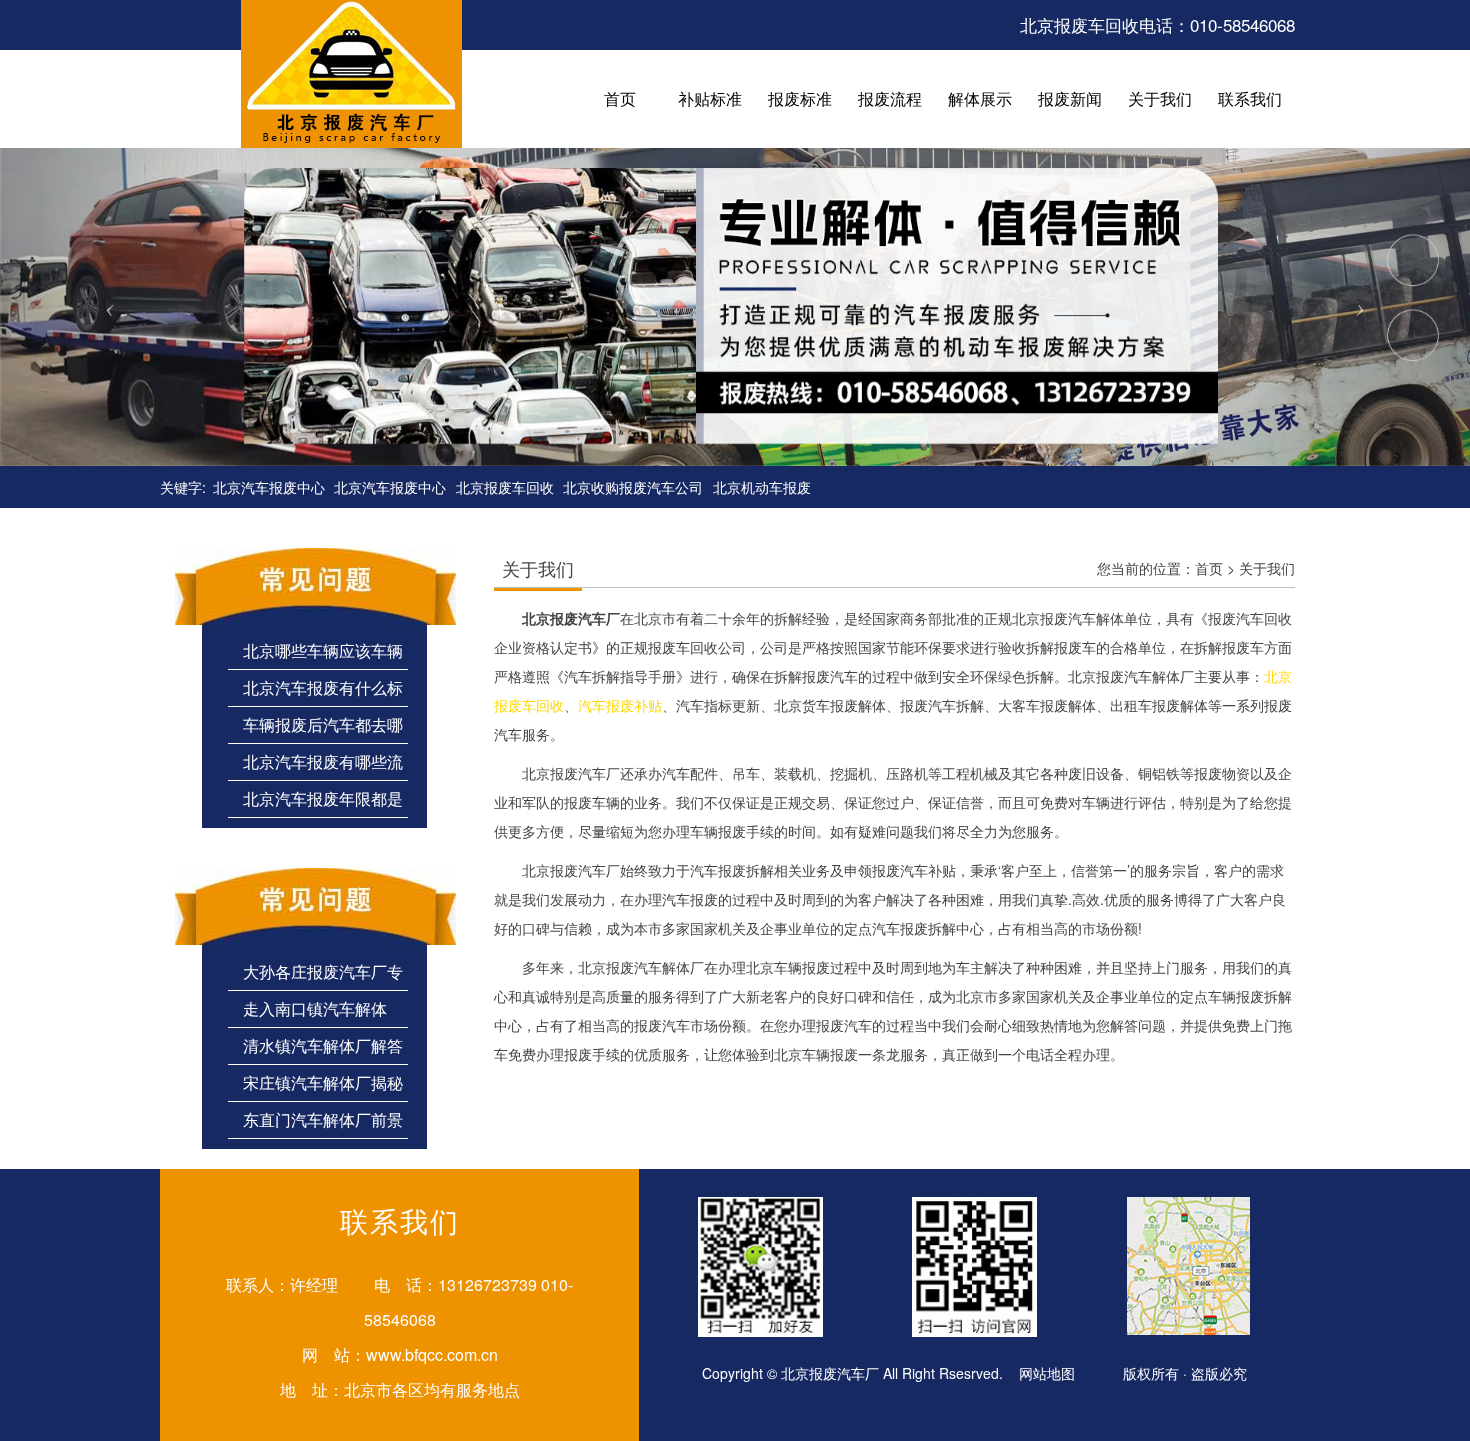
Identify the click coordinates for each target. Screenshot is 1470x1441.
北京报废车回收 (505, 487)
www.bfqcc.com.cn (432, 1354)
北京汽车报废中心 (269, 487)
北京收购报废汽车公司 (633, 487)
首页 (1209, 568)
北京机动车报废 (762, 487)
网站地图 (1047, 1373)
